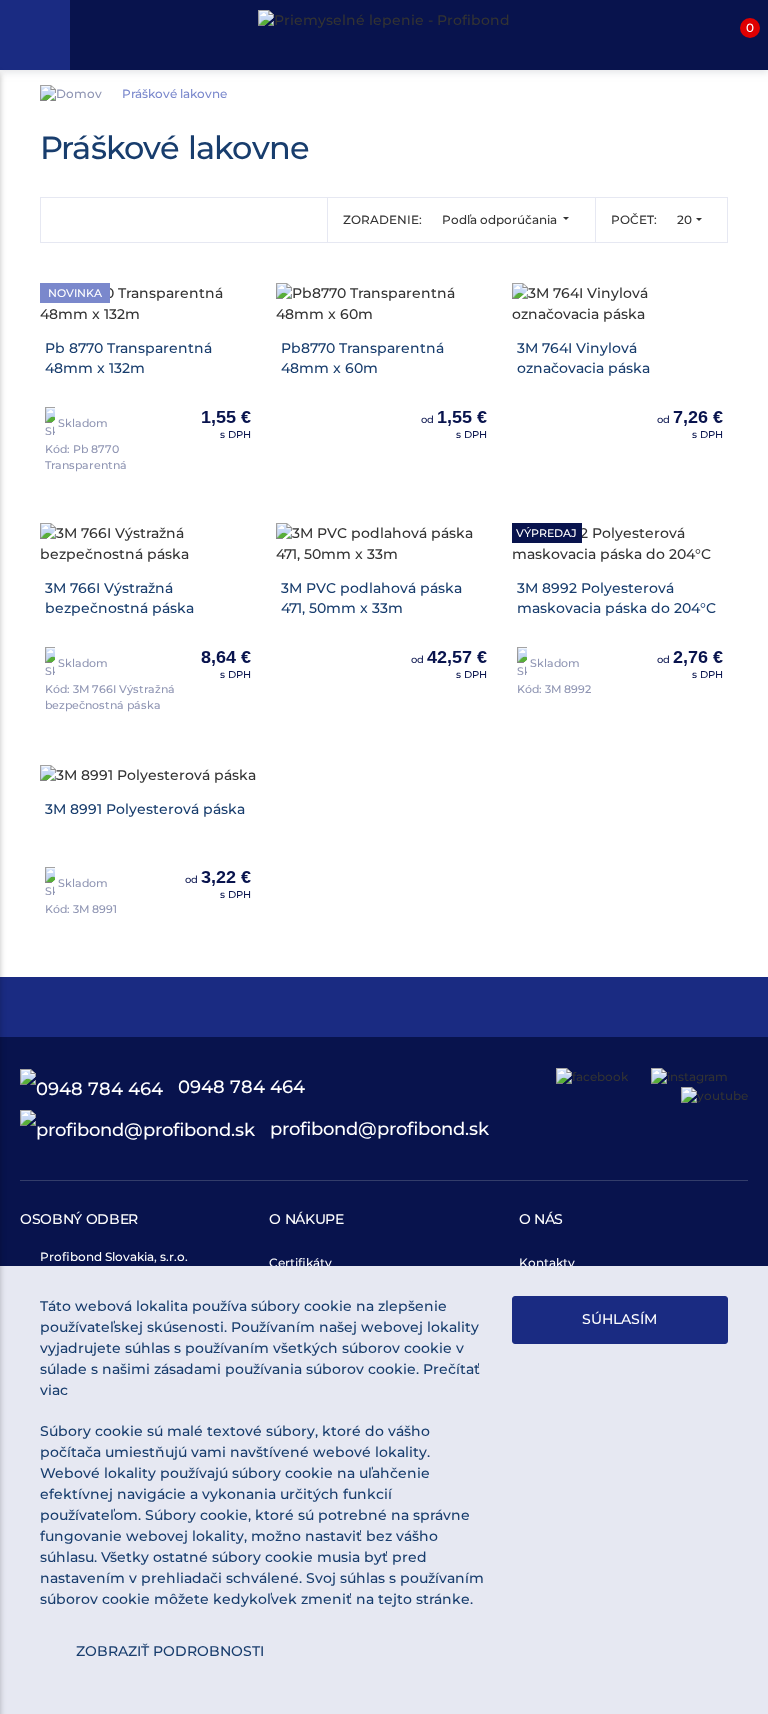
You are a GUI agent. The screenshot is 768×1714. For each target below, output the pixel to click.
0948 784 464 (239, 1087)
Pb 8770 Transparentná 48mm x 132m (128, 358)
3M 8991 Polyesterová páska (145, 809)
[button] (733, 35)
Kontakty (547, 1262)
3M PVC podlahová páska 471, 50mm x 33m (371, 598)
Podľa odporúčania (501, 219)
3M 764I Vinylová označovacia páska (583, 358)
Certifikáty (300, 1262)
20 (684, 219)
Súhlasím (619, 1319)
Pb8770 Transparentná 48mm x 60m (362, 358)
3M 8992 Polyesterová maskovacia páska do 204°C (616, 598)
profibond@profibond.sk (377, 1129)
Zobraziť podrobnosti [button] (170, 1651)
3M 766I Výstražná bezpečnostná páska (119, 598)
